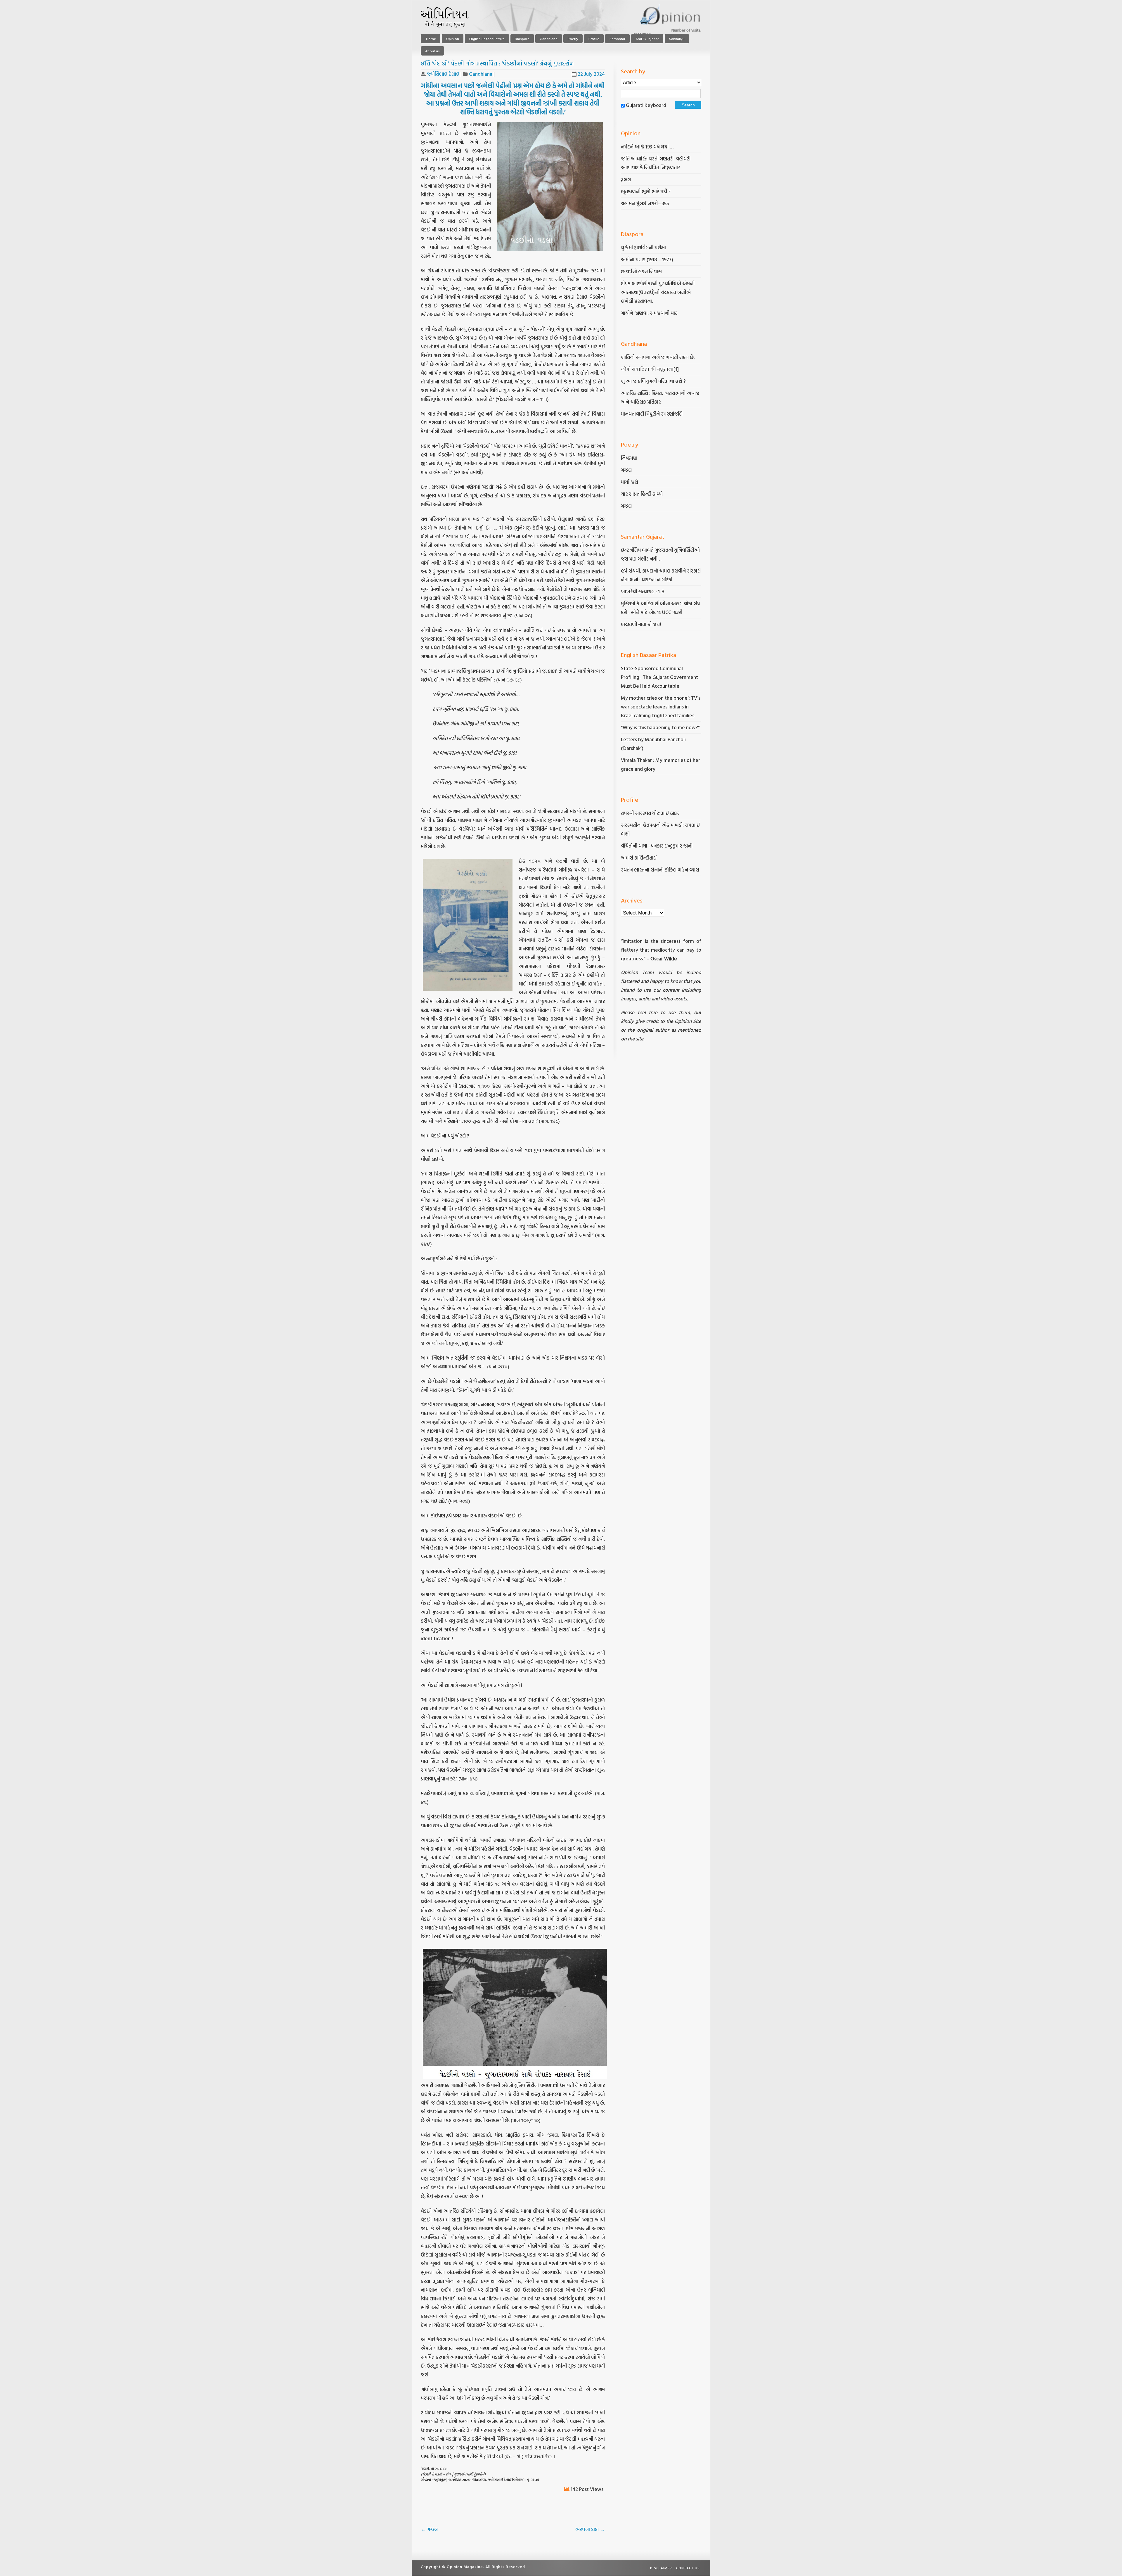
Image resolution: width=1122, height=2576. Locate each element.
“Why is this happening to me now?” (661, 727)
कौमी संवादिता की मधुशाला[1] (650, 369)
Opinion (453, 39)
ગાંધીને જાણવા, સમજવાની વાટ (649, 313)
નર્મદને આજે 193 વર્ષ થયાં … (647, 147)
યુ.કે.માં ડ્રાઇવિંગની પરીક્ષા (643, 247)
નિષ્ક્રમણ (629, 458)
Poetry (573, 39)
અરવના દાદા (590, 2529)
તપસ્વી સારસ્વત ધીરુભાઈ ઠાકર (650, 813)
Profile (594, 39)
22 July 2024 (591, 74)
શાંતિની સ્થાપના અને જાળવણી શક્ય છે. (658, 357)
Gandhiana (549, 39)
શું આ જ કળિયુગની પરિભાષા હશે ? (654, 381)
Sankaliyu (677, 39)
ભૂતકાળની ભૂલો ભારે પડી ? (646, 191)
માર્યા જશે (630, 482)
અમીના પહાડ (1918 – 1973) (648, 259)
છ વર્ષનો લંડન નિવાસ (641, 271)
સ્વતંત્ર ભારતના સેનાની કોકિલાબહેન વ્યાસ (660, 870)
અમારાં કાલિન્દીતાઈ (639, 858)
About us (432, 51)
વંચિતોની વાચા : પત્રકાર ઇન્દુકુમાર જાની (657, 846)
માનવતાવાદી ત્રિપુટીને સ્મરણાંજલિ (652, 414)
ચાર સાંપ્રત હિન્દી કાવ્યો (642, 494)
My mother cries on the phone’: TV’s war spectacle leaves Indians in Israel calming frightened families (661, 707)
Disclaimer (661, 2568)
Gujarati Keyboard (646, 105)
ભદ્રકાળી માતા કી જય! (641, 624)
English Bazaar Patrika (487, 39)
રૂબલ (626, 179)
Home (431, 39)
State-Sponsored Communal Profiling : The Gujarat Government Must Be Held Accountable (659, 677)
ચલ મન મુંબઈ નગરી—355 (645, 203)
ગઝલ (429, 2529)
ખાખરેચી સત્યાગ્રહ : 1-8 (643, 591)
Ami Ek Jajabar (647, 39)
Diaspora (522, 39)
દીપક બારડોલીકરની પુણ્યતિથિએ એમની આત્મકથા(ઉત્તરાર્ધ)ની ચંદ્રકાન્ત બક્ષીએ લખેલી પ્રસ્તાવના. (658, 292)
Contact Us (688, 2568)
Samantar (617, 39)
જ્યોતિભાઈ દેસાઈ (443, 74)
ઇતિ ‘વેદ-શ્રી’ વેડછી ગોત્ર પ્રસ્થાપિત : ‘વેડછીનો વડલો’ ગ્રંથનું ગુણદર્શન (497, 63)
